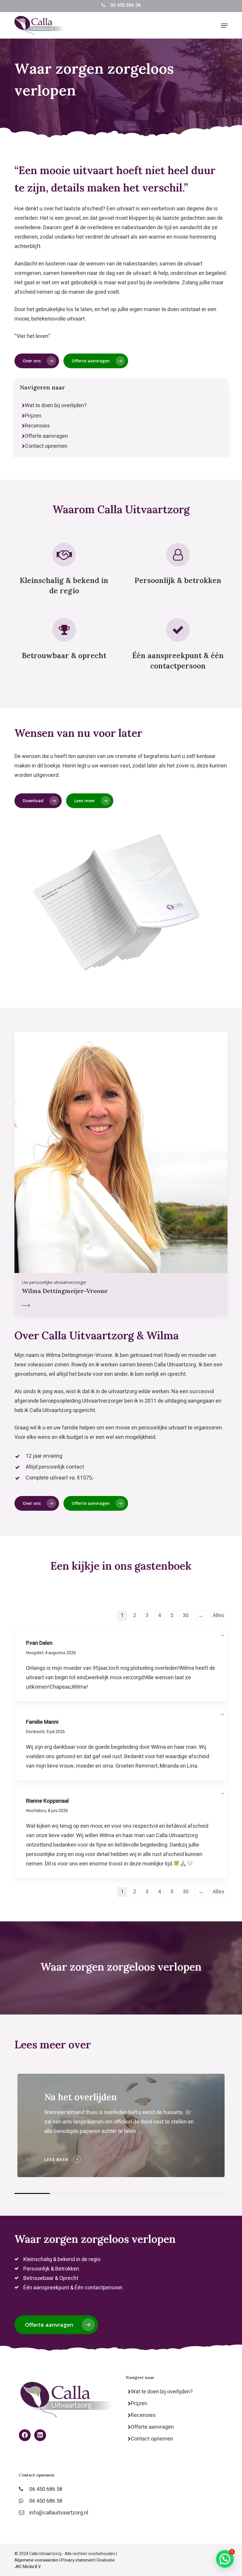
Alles (219, 1615)
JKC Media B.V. (28, 2567)
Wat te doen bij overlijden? (56, 406)
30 (186, 1615)
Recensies (37, 426)
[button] (224, 26)
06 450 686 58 (125, 5)
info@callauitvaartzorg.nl (59, 2513)
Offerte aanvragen (46, 436)
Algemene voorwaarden (36, 2560)
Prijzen (33, 416)
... (224, 1636)
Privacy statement (78, 2560)
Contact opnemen (46, 446)
